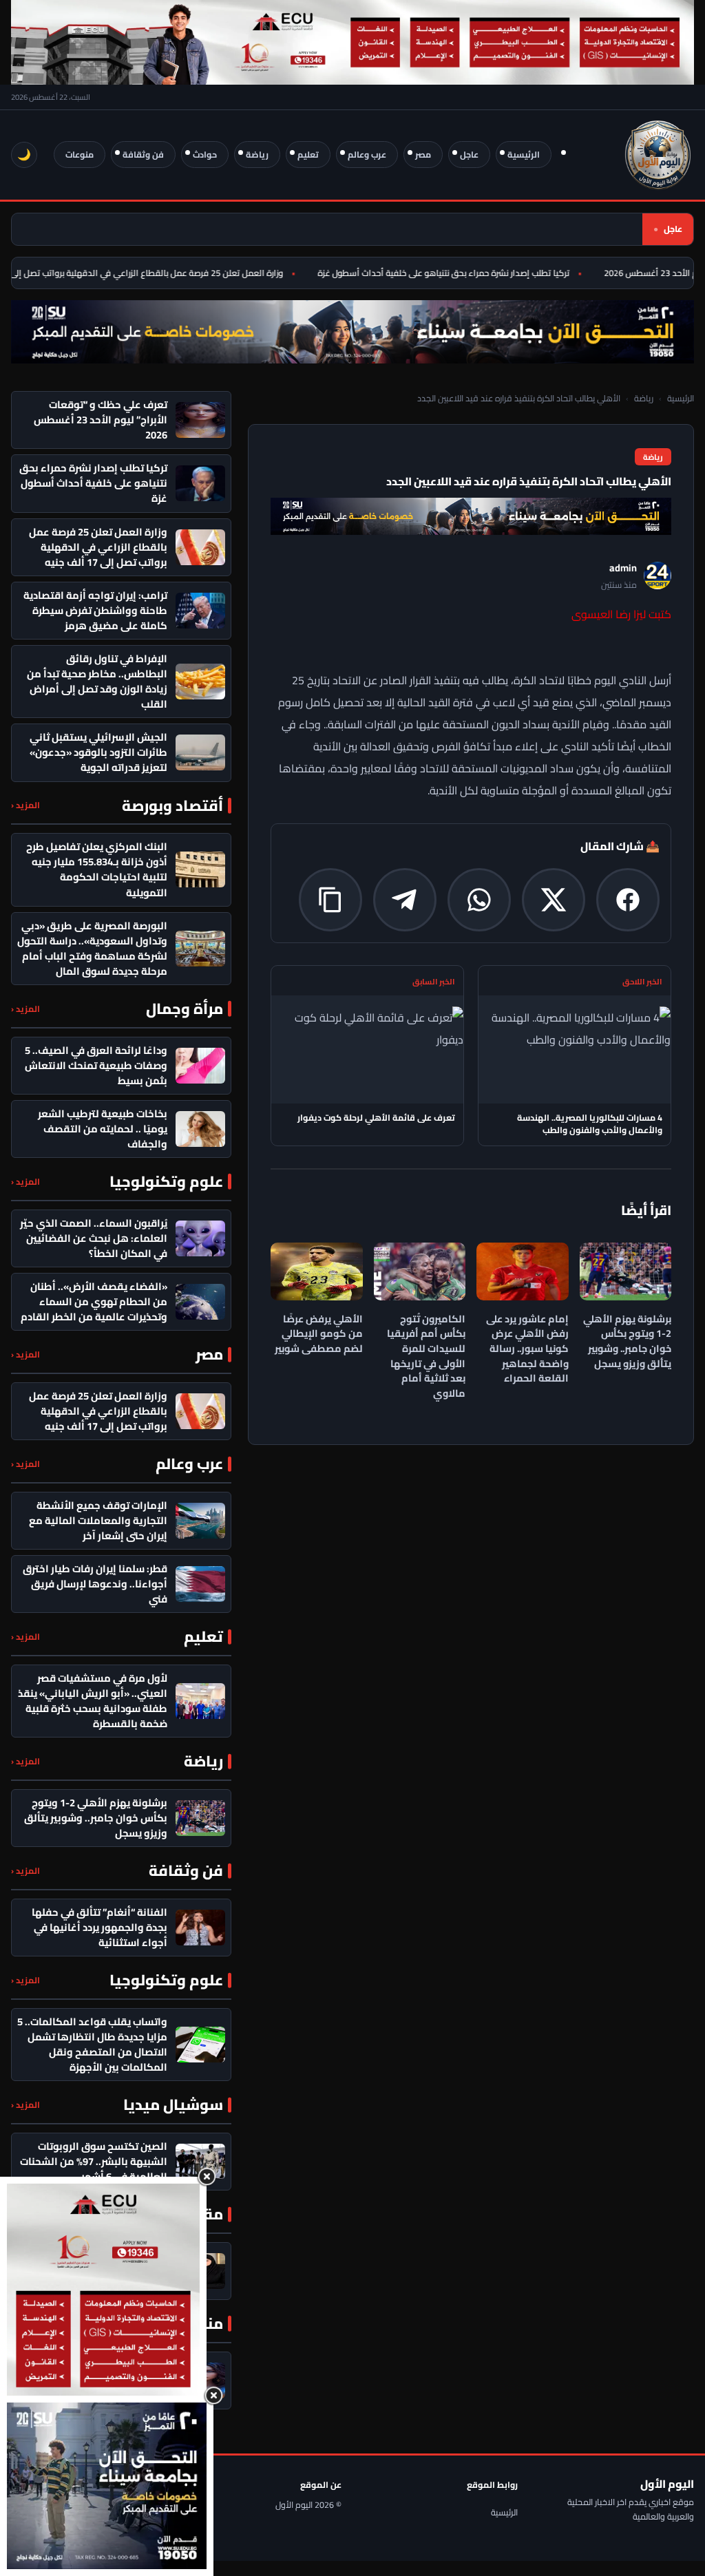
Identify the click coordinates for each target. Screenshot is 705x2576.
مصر (423, 155)
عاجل (469, 155)
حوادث (205, 155)
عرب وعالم (367, 155)
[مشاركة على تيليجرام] (405, 900)
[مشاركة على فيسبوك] (628, 900)
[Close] (207, 2177)
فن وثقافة (143, 155)
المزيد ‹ (25, 805)
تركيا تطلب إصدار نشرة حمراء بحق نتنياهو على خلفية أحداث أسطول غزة (464, 273)
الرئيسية (524, 155)
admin (623, 568)
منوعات (80, 155)
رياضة (257, 155)
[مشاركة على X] (554, 900)
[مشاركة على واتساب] (479, 900)
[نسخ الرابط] (330, 900)
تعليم (308, 155)
